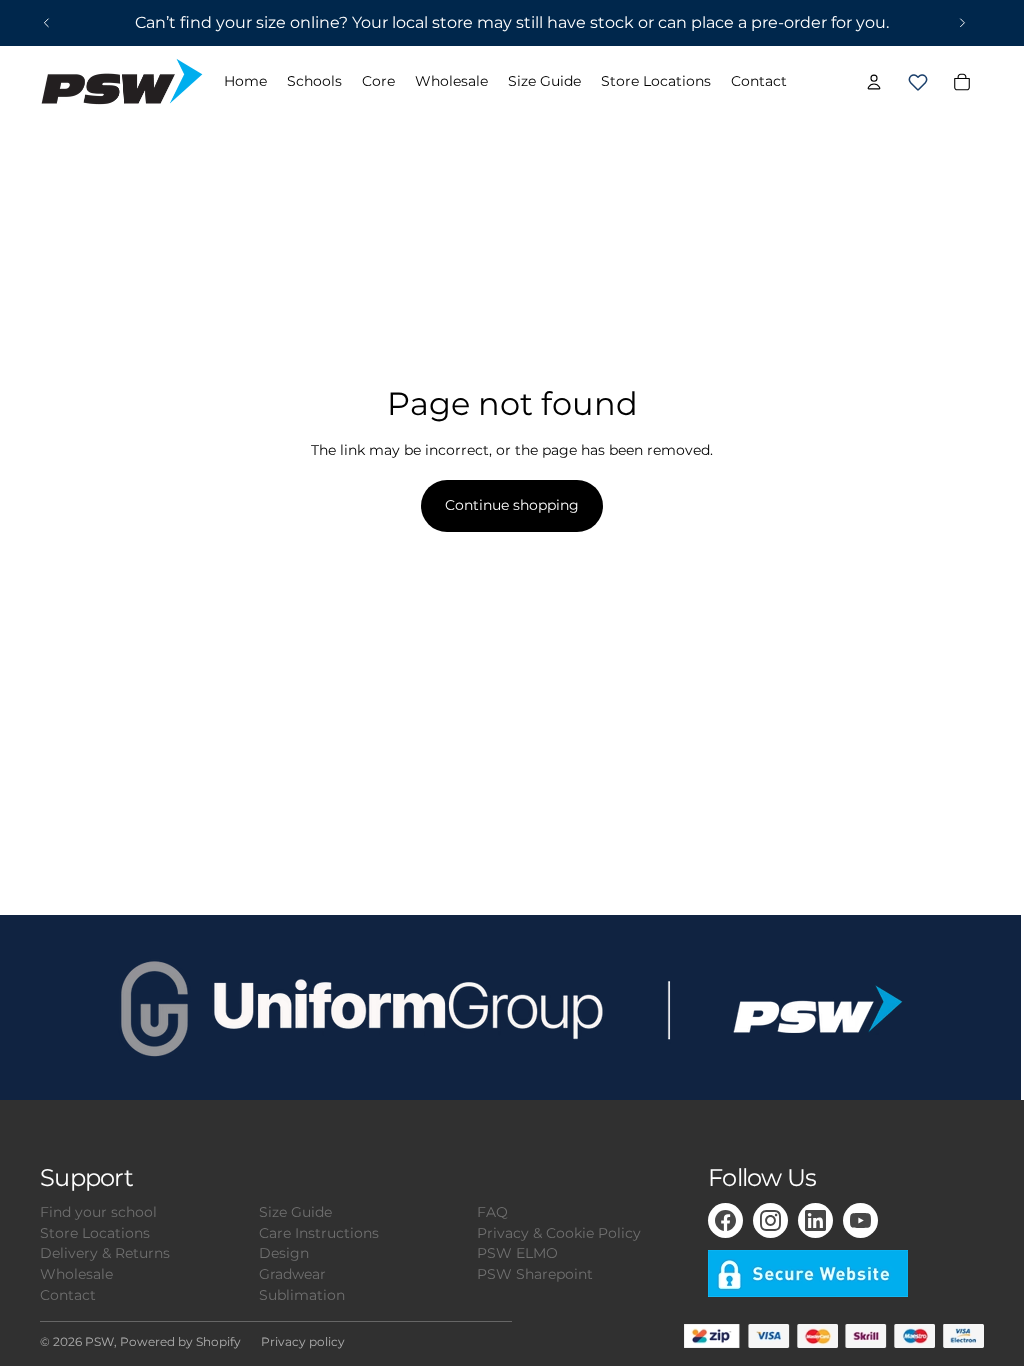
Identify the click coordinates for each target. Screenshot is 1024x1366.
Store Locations (95, 1233)
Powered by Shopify (180, 1341)
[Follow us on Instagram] (770, 1220)
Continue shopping (512, 505)
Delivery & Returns (105, 1253)
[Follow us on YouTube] (860, 1220)
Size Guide (295, 1212)
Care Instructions (319, 1233)
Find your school (98, 1212)
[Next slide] (962, 23)
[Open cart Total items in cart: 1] (918, 82)
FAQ (492, 1212)
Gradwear (292, 1274)
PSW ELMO (517, 1253)
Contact (68, 1295)
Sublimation (302, 1295)
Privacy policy (303, 1341)
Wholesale (76, 1274)
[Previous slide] (47, 23)
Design (284, 1253)
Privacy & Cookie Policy (559, 1233)
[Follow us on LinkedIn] (815, 1220)
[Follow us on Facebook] (725, 1220)
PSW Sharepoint (535, 1274)
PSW (99, 1341)
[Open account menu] (874, 82)
